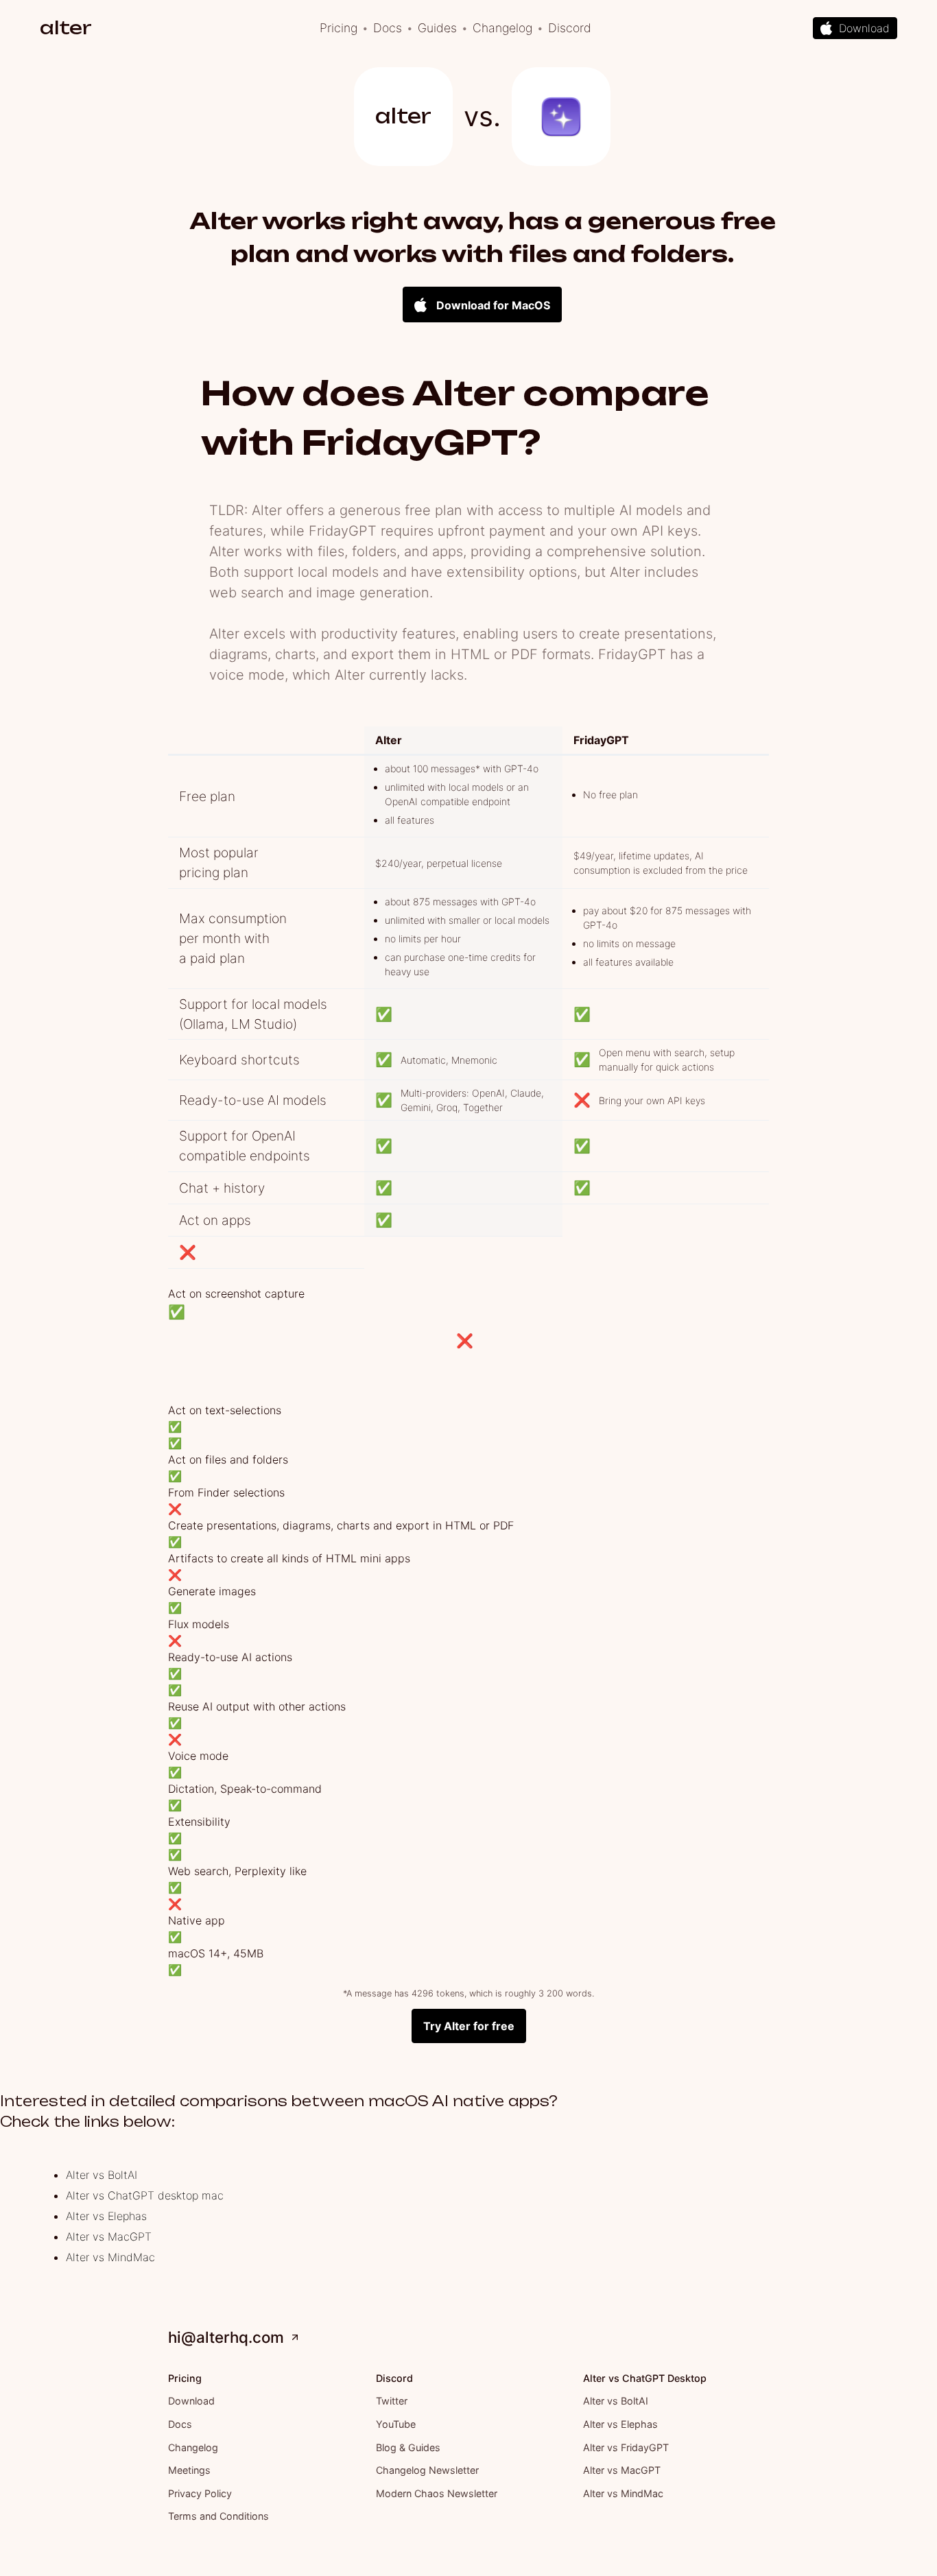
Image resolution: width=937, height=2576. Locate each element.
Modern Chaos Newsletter (437, 2493)
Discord (570, 28)
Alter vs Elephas (106, 2216)
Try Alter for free (469, 2026)
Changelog (502, 28)
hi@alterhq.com (226, 2337)
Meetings (189, 2470)
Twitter (392, 2401)
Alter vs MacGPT (109, 2237)
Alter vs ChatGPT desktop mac (145, 2195)
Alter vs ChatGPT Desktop (645, 2378)
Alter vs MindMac (110, 2257)
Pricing (339, 28)
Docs (388, 28)
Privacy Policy (200, 2493)
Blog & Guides (408, 2447)
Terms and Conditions (218, 2516)
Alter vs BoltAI (102, 2175)
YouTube (396, 2424)
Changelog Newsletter (427, 2470)
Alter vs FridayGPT (626, 2447)
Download (191, 2401)
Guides (437, 28)
